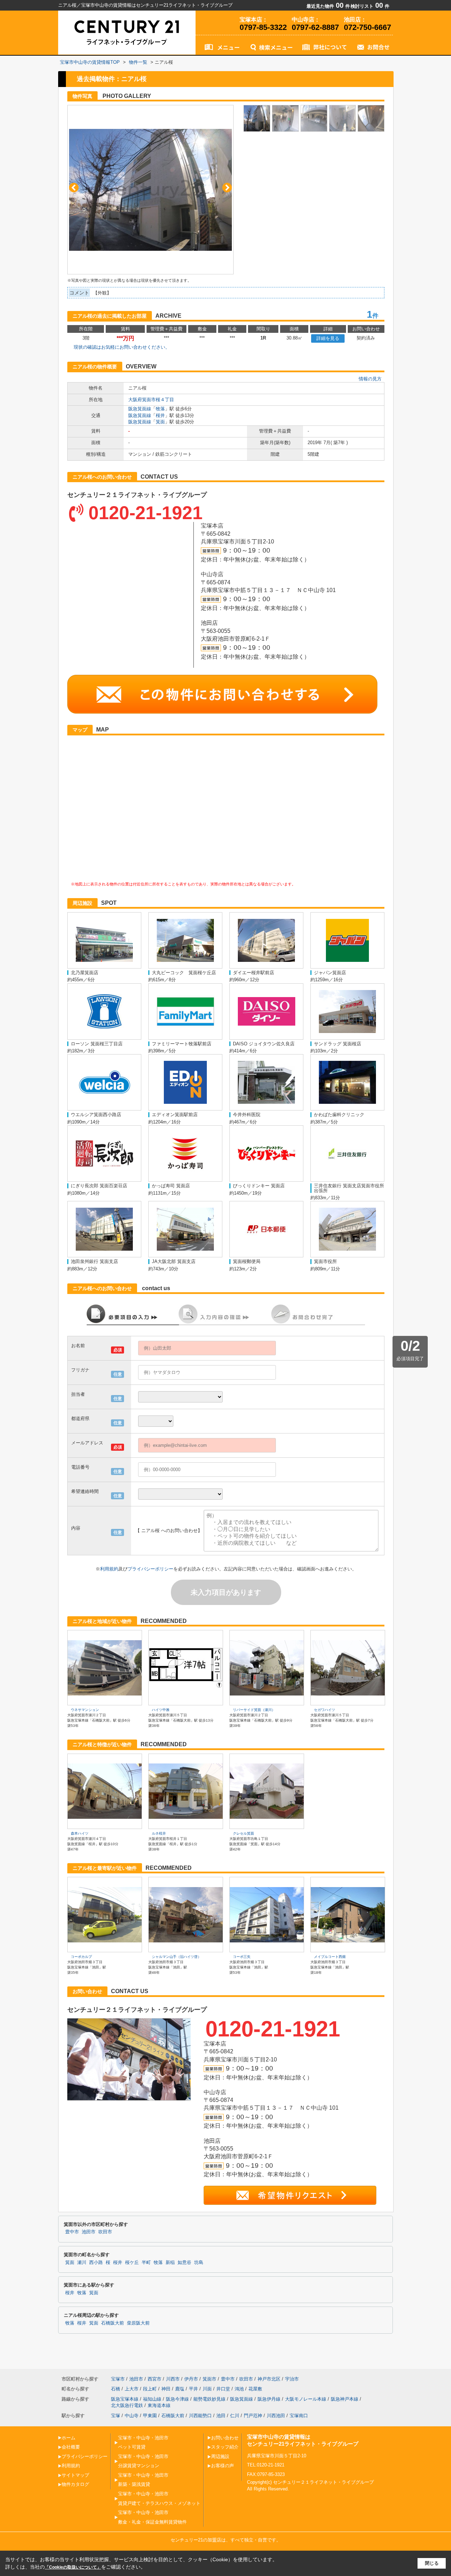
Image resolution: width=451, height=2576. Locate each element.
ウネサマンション (85, 1710)
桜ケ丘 (132, 2263)
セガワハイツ (325, 1710)
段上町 (150, 2389)
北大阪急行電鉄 (127, 2405)
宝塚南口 (299, 2416)
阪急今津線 (177, 2399)
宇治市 (292, 2379)
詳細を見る (328, 338)
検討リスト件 (370, 6)
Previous (74, 188)
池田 (221, 2416)
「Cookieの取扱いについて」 (73, 2567)
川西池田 (276, 2416)
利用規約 (109, 1569)
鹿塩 (180, 2389)
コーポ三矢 (242, 1957)
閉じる (432, 2563)
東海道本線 (159, 2405)
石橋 (116, 2389)
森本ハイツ (80, 1833)
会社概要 (71, 2447)
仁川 (235, 2416)
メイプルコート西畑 (330, 1957)
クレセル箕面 (243, 1833)
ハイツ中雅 (161, 1710)
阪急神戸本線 (345, 2399)
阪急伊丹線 (269, 2399)
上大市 (132, 2389)
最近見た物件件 (328, 6)
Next (227, 188)
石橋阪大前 (113, 2323)
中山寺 (132, 2416)
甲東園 (150, 2416)
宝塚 (116, 2416)
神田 (166, 2389)
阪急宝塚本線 (125, 2399)
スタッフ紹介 (225, 2447)
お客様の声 (223, 2466)
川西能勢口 (200, 2416)
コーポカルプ (81, 1957)
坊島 (199, 2263)
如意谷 (184, 2263)
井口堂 (223, 2389)
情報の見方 (370, 379)
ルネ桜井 (159, 1833)
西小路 (96, 2263)
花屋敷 (255, 2389)
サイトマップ (75, 2475)
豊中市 (72, 2232)
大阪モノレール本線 (306, 2399)
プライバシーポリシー (150, 1569)
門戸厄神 (253, 2416)
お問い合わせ (225, 2438)
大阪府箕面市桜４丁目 (151, 400)
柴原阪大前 (138, 2323)
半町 (146, 2263)
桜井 (160, 415)
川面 (207, 2389)
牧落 (160, 409)
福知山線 (152, 2399)
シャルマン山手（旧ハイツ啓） (177, 1957)
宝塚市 (118, 2379)
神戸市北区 (269, 2379)
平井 (193, 2389)
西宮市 (155, 2379)
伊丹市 (191, 2379)
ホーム (69, 2438)
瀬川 (82, 2263)
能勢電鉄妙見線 (209, 2399)
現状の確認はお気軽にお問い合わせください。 (122, 347)
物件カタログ (75, 2484)
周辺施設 (220, 2456)
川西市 (173, 2379)
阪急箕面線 (140, 409)
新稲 (170, 2263)
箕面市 (209, 2379)
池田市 (89, 2232)
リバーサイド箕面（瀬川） (254, 1710)
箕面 (160, 422)
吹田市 (105, 2232)
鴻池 (239, 2389)
